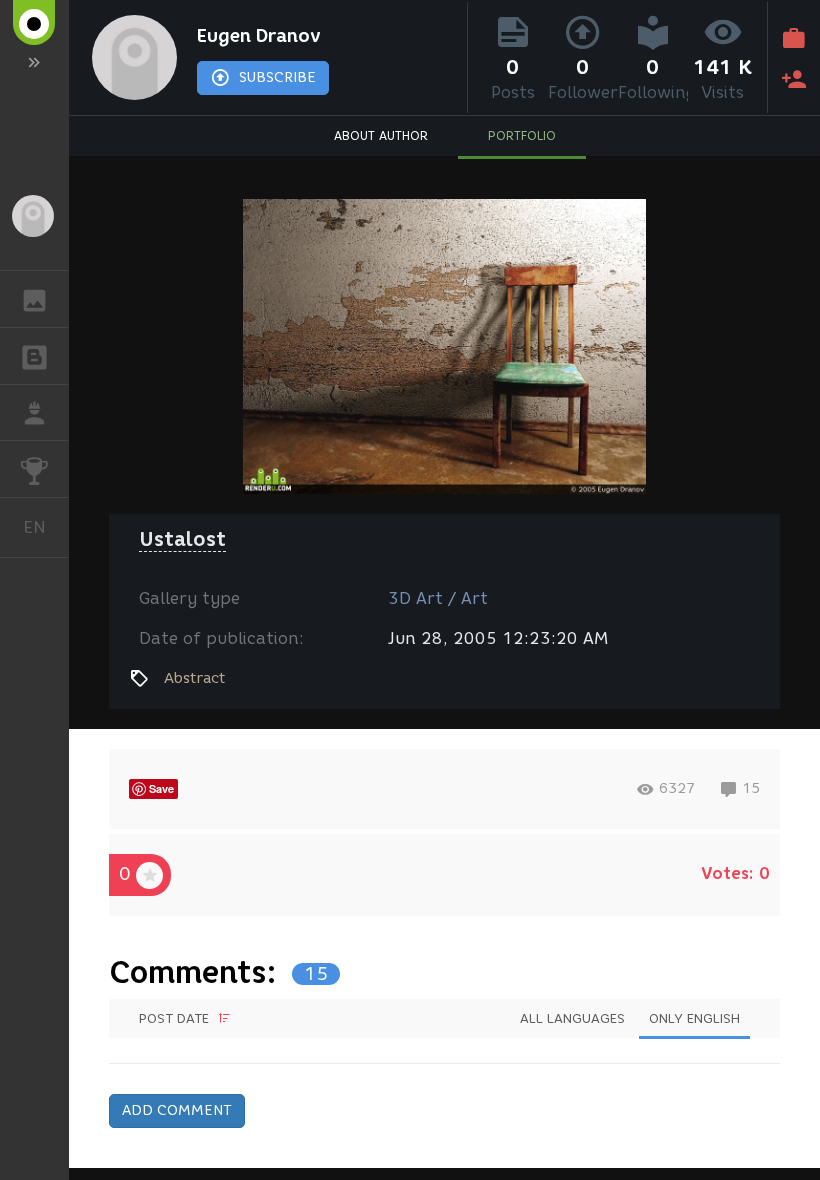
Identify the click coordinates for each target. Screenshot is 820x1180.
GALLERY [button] (34, 299)
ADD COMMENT (177, 1110)
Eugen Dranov (259, 36)
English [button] (46, 527)
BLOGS (34, 356)
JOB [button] (34, 413)
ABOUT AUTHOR (381, 135)
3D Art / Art (438, 598)
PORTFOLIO (522, 135)
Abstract (194, 678)
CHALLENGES (34, 469)
